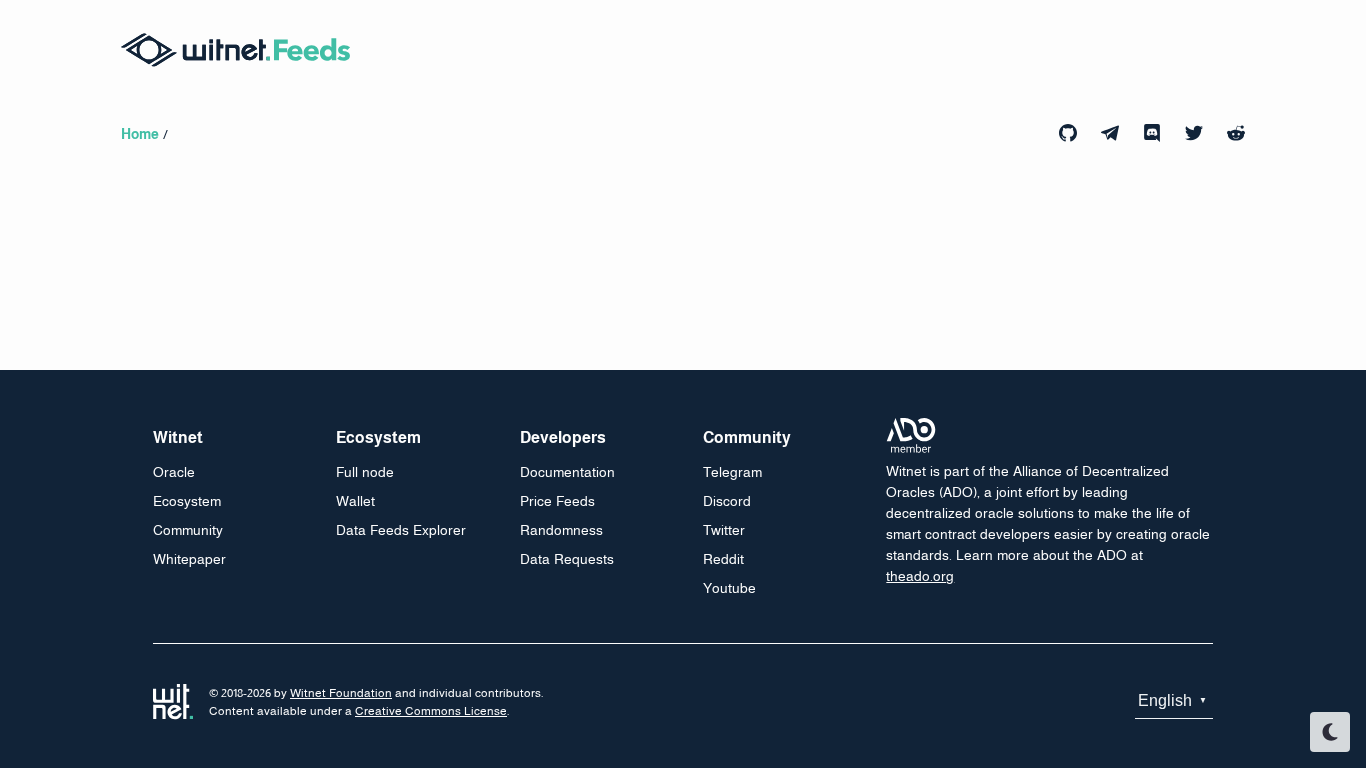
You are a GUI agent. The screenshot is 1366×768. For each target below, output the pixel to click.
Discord (727, 501)
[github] (1068, 133)
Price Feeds (557, 501)
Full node (365, 472)
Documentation (567, 472)
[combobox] (1174, 701)
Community (188, 530)
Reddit (723, 559)
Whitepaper (189, 559)
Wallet (355, 501)
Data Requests (567, 559)
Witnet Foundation (341, 693)
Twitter (724, 530)
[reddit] (1236, 133)
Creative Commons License (431, 711)
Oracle (174, 472)
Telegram (732, 472)
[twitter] (1194, 133)
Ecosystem (187, 501)
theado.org (920, 576)
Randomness (561, 530)
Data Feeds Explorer (401, 530)
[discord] (1152, 133)
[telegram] (1110, 133)
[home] (246, 50)
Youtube (729, 588)
